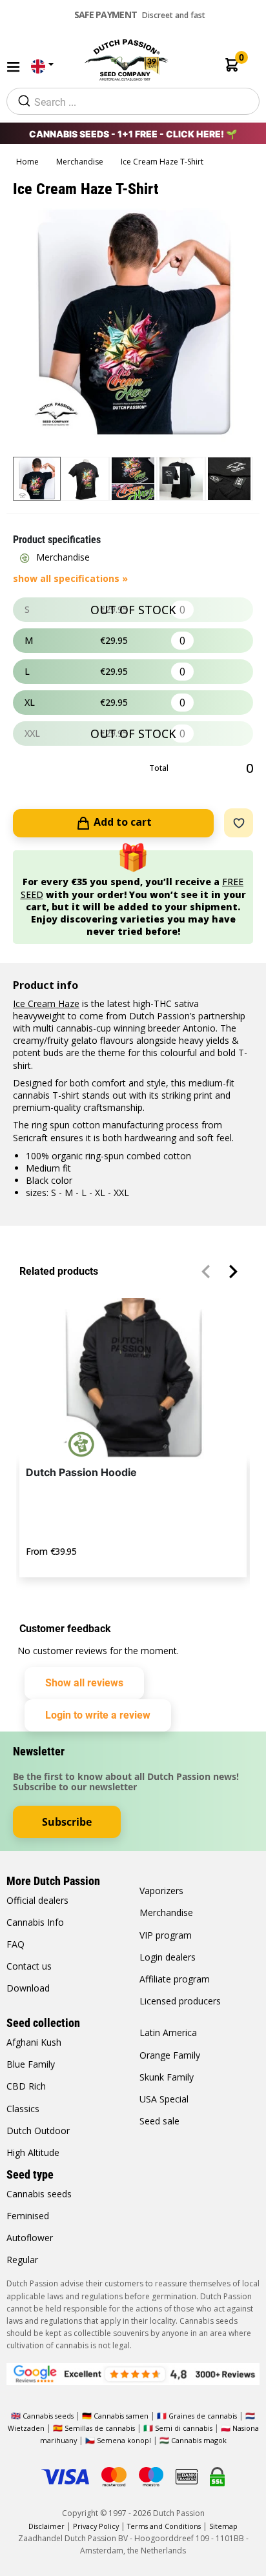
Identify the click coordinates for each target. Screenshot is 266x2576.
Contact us (29, 1966)
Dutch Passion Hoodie (81, 1472)
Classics (23, 2109)
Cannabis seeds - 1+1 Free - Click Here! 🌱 (133, 134)
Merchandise (81, 162)
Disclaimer (46, 2526)
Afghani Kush (34, 2042)
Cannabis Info (35, 1922)
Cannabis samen (121, 2416)
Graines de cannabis (203, 2416)
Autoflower (30, 2238)
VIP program (166, 1935)
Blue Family (31, 2064)
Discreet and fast (140, 15)
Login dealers (168, 1957)
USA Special (164, 2099)
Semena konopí (124, 2440)
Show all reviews (84, 1683)
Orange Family (170, 2055)
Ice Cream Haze (46, 1003)
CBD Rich (26, 2086)
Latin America (168, 2032)
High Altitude (33, 2152)
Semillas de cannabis (100, 2428)
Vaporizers (161, 1891)
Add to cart (121, 822)
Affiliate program (175, 1979)
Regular (22, 2260)
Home (28, 162)
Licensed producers (180, 2001)
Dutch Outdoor (38, 2131)
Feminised (28, 2216)
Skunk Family (167, 2077)
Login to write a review (98, 1715)
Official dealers (37, 1900)
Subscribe (67, 1822)
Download (28, 1988)
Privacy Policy (96, 2526)
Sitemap (223, 2526)
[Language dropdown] (41, 67)
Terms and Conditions (164, 2526)
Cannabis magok (199, 2440)
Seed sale (159, 2121)
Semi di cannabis (184, 2428)
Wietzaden (27, 2428)
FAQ (15, 1944)
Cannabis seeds (39, 2194)
